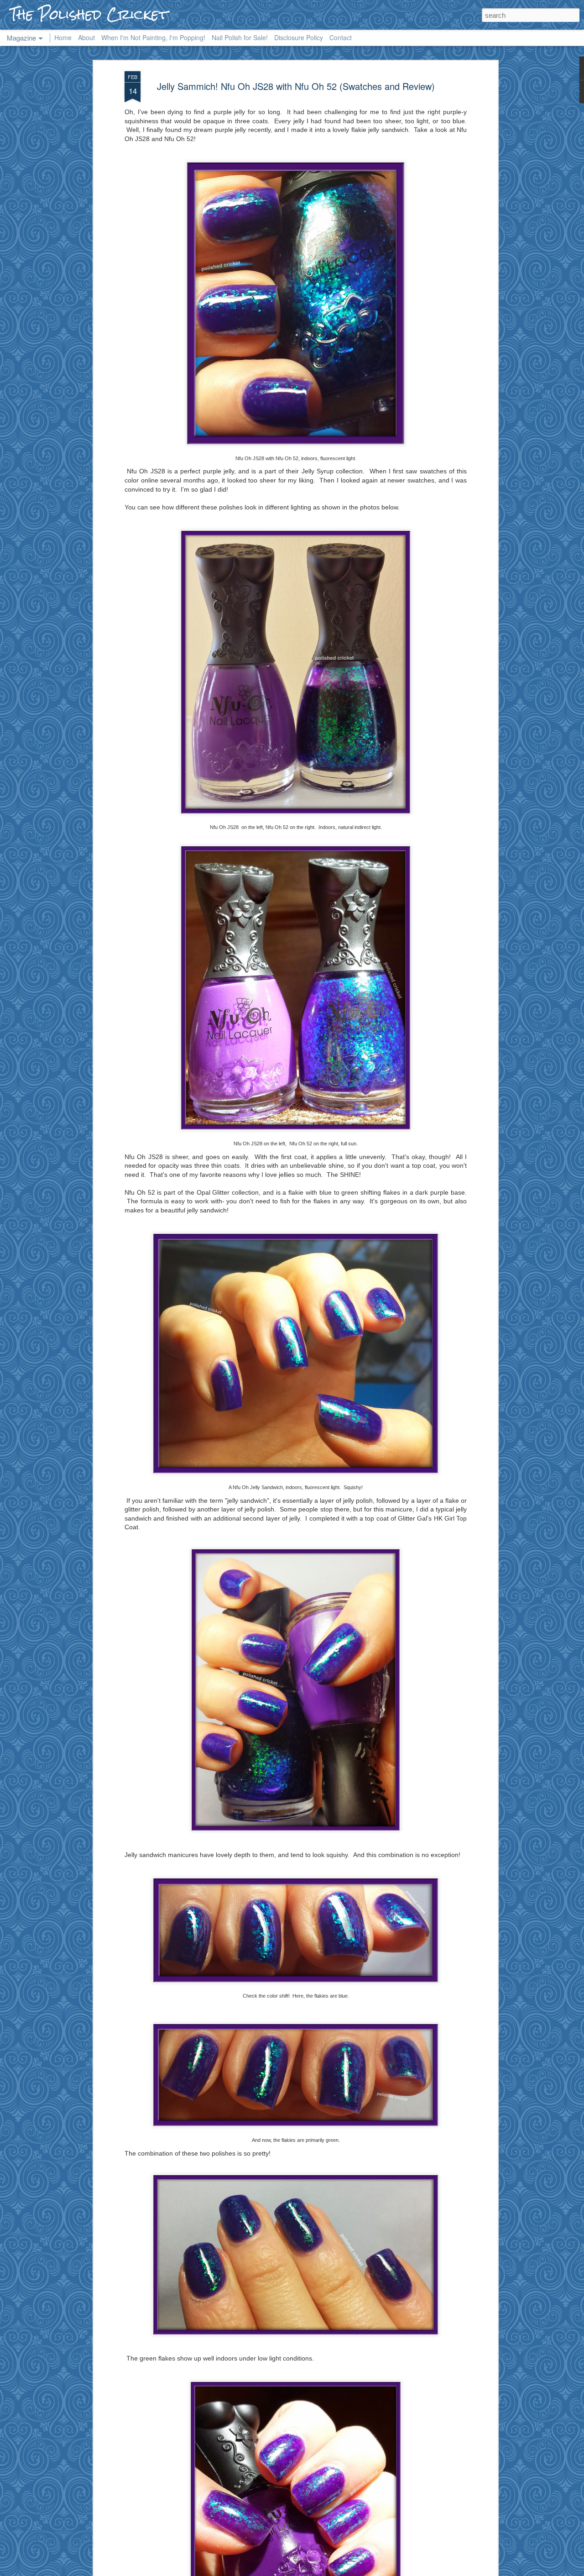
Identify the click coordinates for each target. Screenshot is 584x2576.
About (86, 37)
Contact (341, 37)
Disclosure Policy (299, 37)
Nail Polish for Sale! (240, 37)
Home (63, 37)
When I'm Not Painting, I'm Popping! (153, 37)
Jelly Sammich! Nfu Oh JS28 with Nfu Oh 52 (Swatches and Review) (296, 86)
